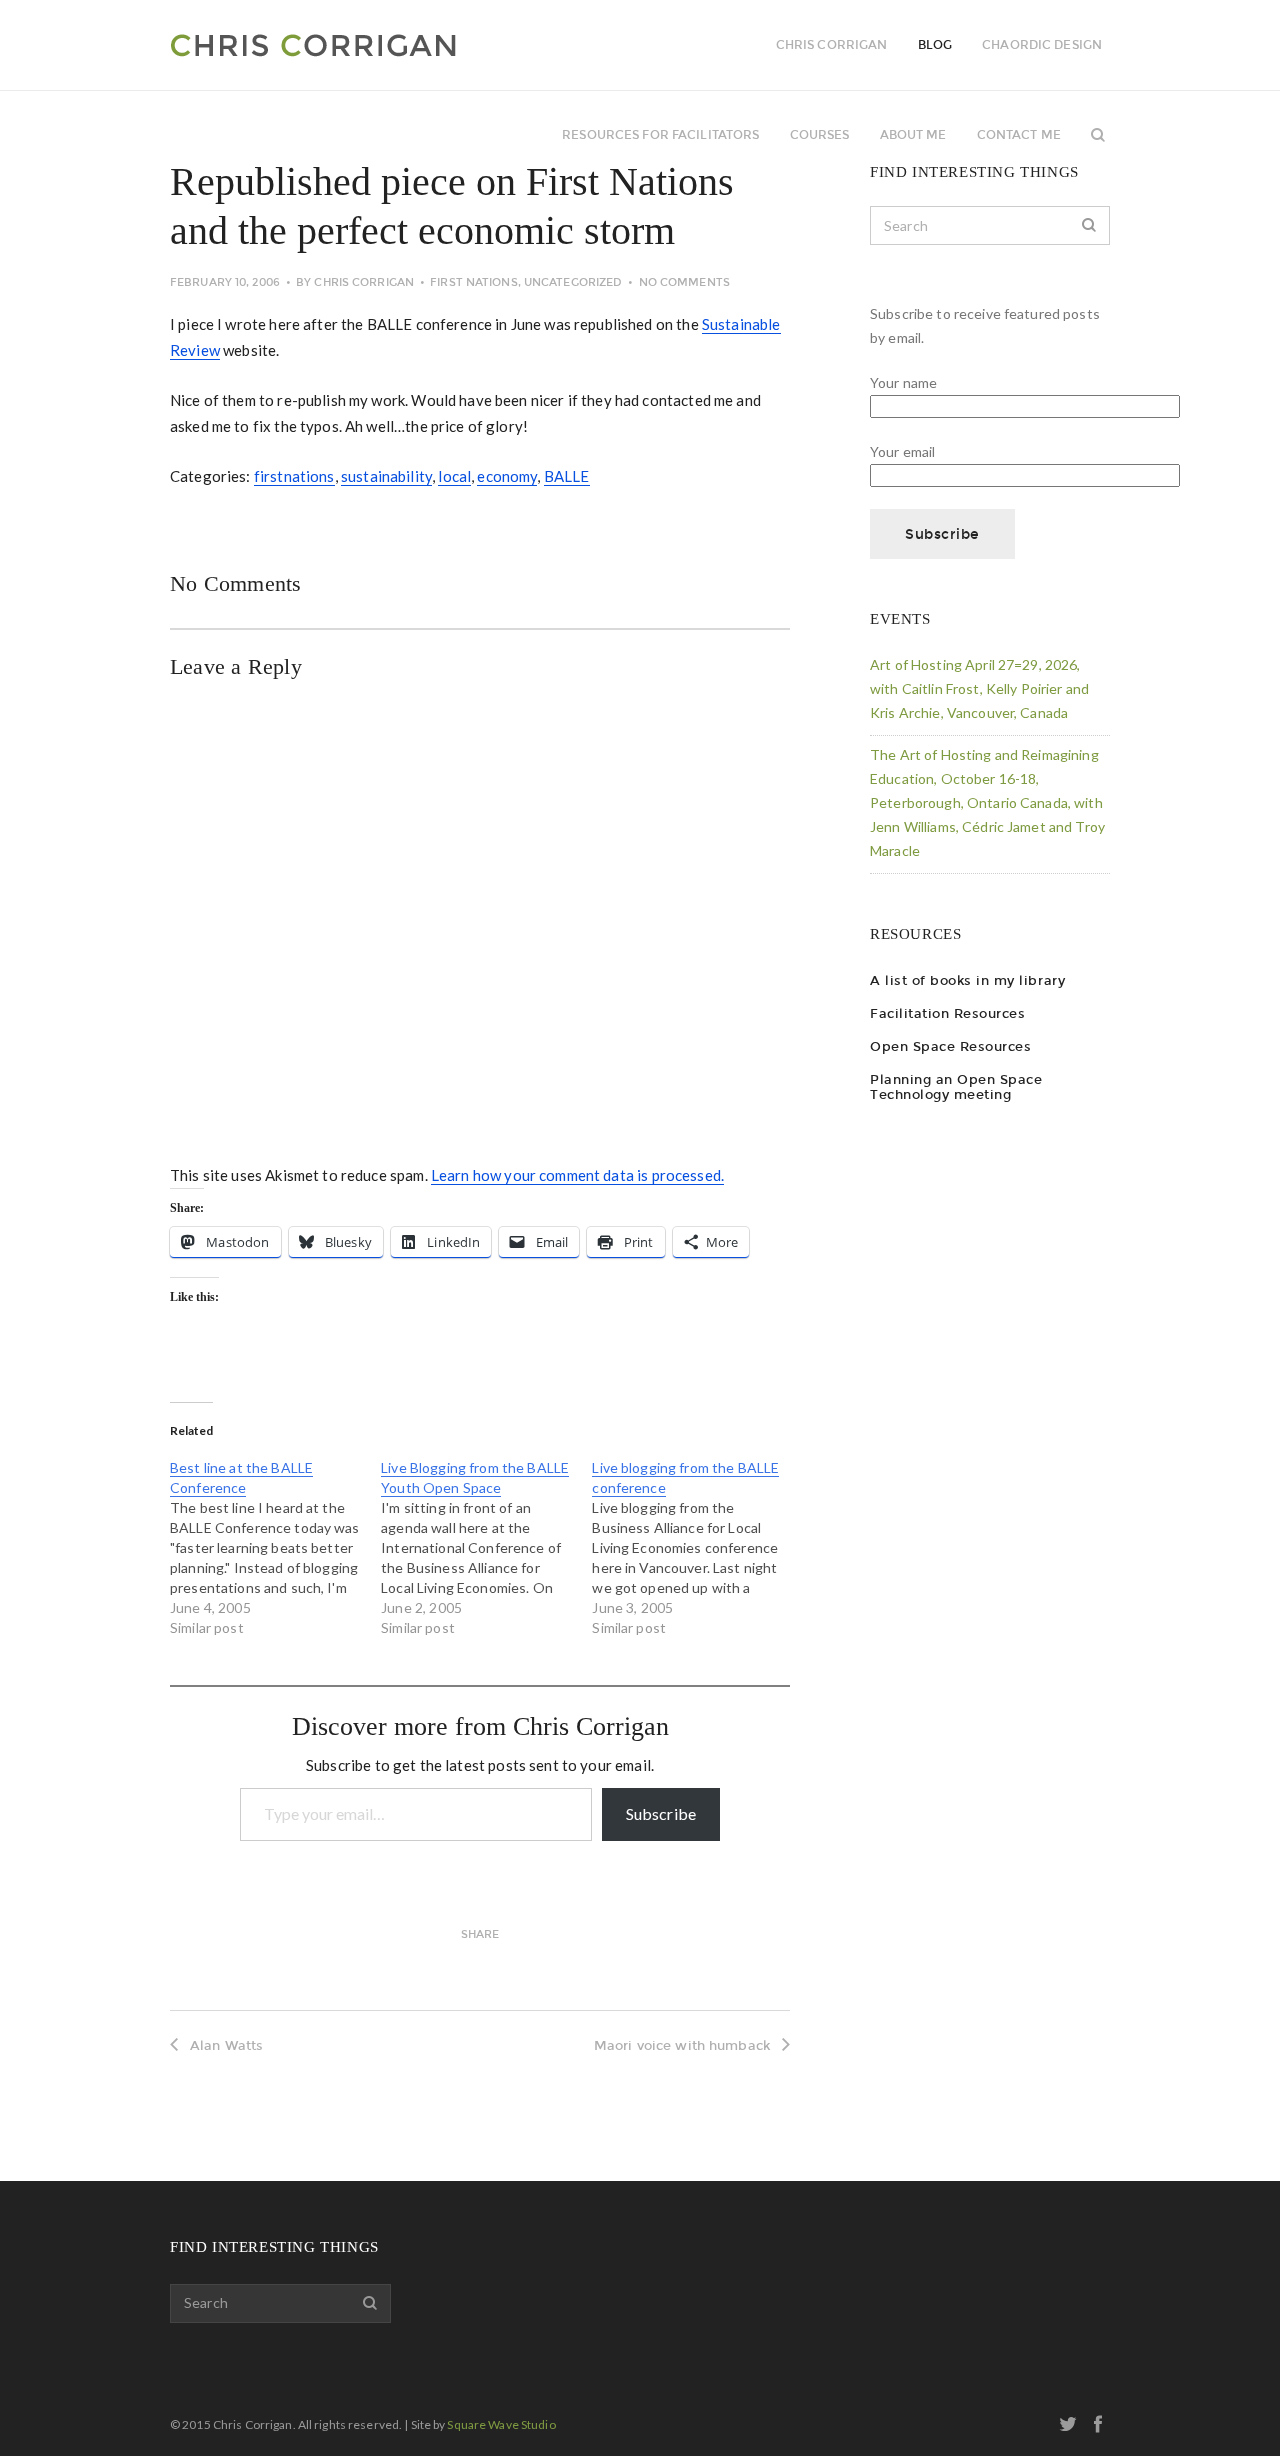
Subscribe (661, 1813)
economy (507, 476)
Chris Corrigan (364, 282)
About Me (913, 135)
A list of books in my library (967, 980)
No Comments (684, 282)
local (454, 476)
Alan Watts (226, 2045)
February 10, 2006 (225, 282)
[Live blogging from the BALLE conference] (697, 1548)
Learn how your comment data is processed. (577, 1175)
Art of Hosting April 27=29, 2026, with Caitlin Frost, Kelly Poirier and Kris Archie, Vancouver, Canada (979, 688)
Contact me (1019, 135)
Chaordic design (1042, 45)
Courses (820, 135)
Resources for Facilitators (660, 135)
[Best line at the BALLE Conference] (275, 1548)
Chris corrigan (832, 45)
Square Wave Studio (501, 2424)
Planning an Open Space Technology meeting (956, 1087)
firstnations (294, 476)
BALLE (567, 476)
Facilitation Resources (947, 1013)
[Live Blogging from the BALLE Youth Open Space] (486, 1548)
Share (480, 1934)
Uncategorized (573, 282)
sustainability (386, 476)
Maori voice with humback (682, 2045)
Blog (935, 45)
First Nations (473, 282)
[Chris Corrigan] (367, 45)
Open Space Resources (950, 1046)
